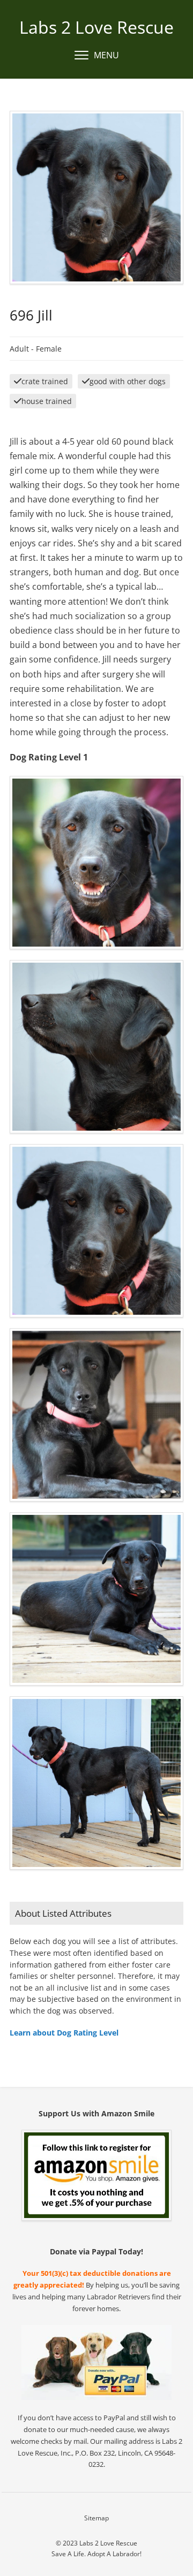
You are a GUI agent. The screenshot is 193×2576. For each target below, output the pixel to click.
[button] (97, 56)
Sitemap (96, 2518)
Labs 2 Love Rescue (96, 27)
